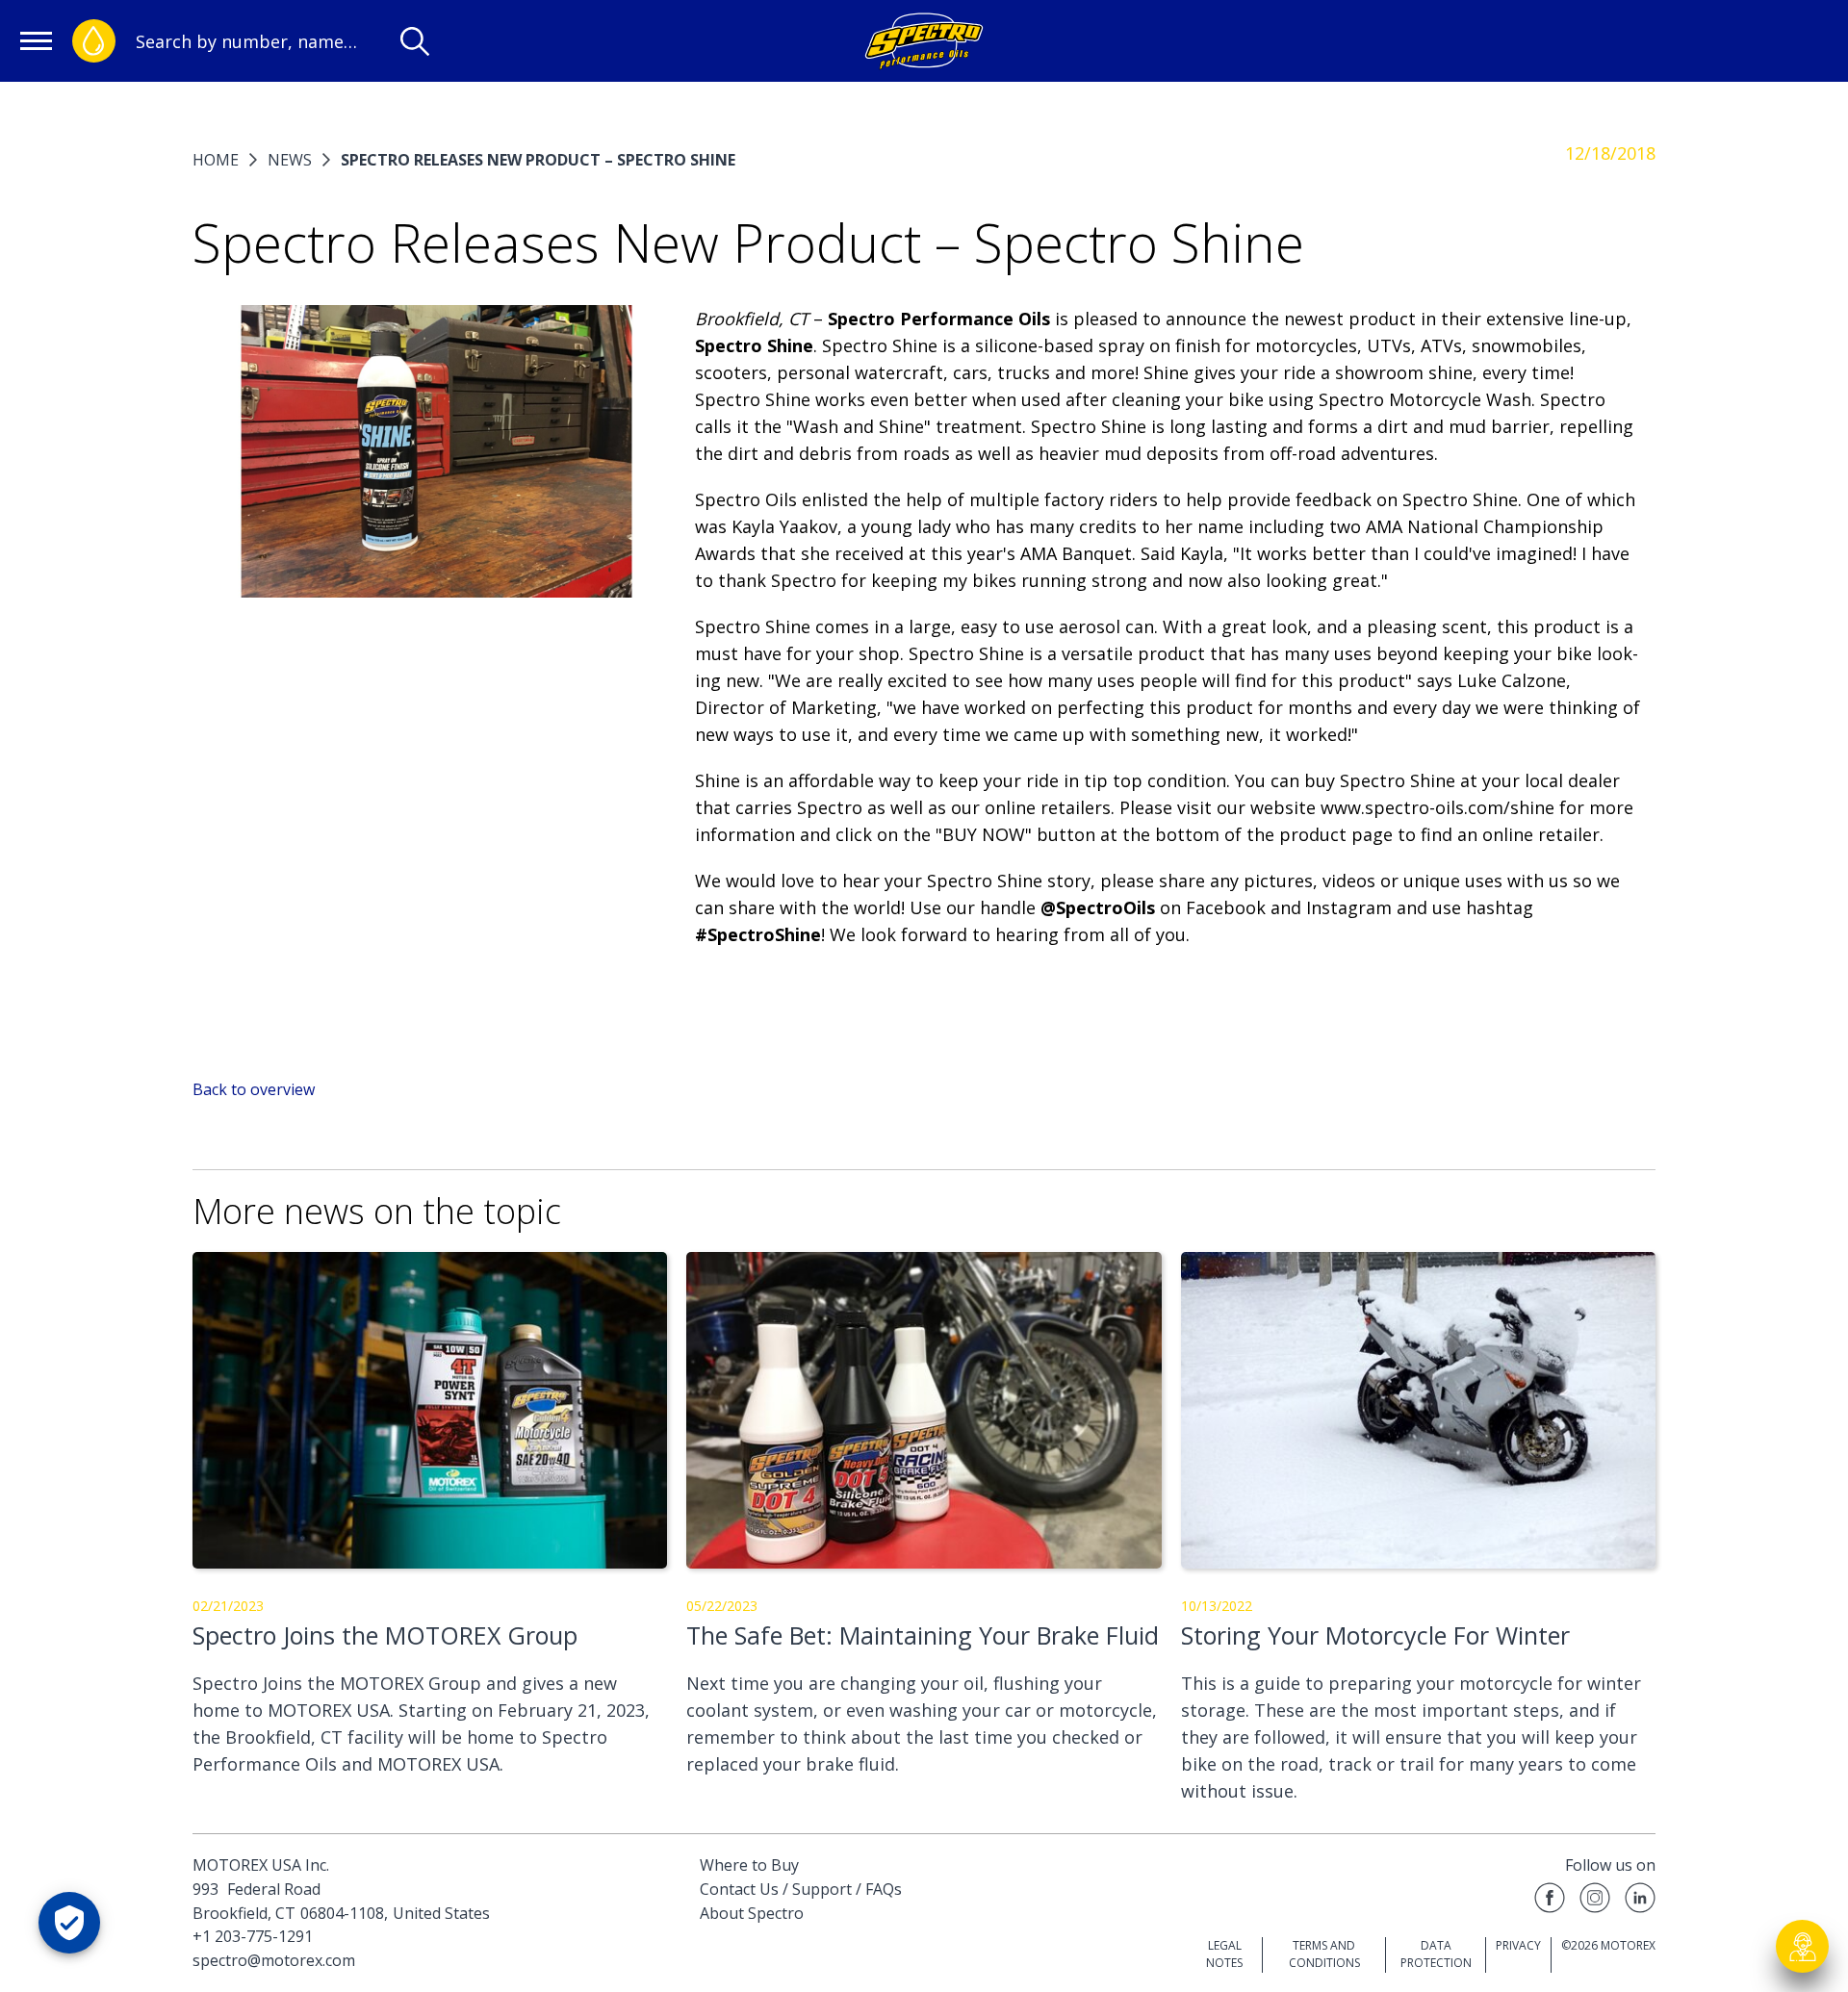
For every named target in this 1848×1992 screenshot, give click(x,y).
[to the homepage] (924, 41)
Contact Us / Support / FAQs (801, 1889)
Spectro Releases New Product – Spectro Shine (538, 160)
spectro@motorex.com (274, 1960)
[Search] (415, 41)
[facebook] (1550, 1901)
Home (216, 160)
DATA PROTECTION (1436, 1954)
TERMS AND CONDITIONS (1324, 1954)
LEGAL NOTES (1224, 1954)
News (290, 160)
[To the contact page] (1803, 1947)
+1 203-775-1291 (253, 1936)
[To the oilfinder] (94, 41)
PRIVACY (1518, 1945)
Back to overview (254, 1089)
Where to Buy (749, 1865)
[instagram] (1595, 1901)
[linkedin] (1640, 1901)
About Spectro (752, 1913)
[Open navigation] (36, 41)
